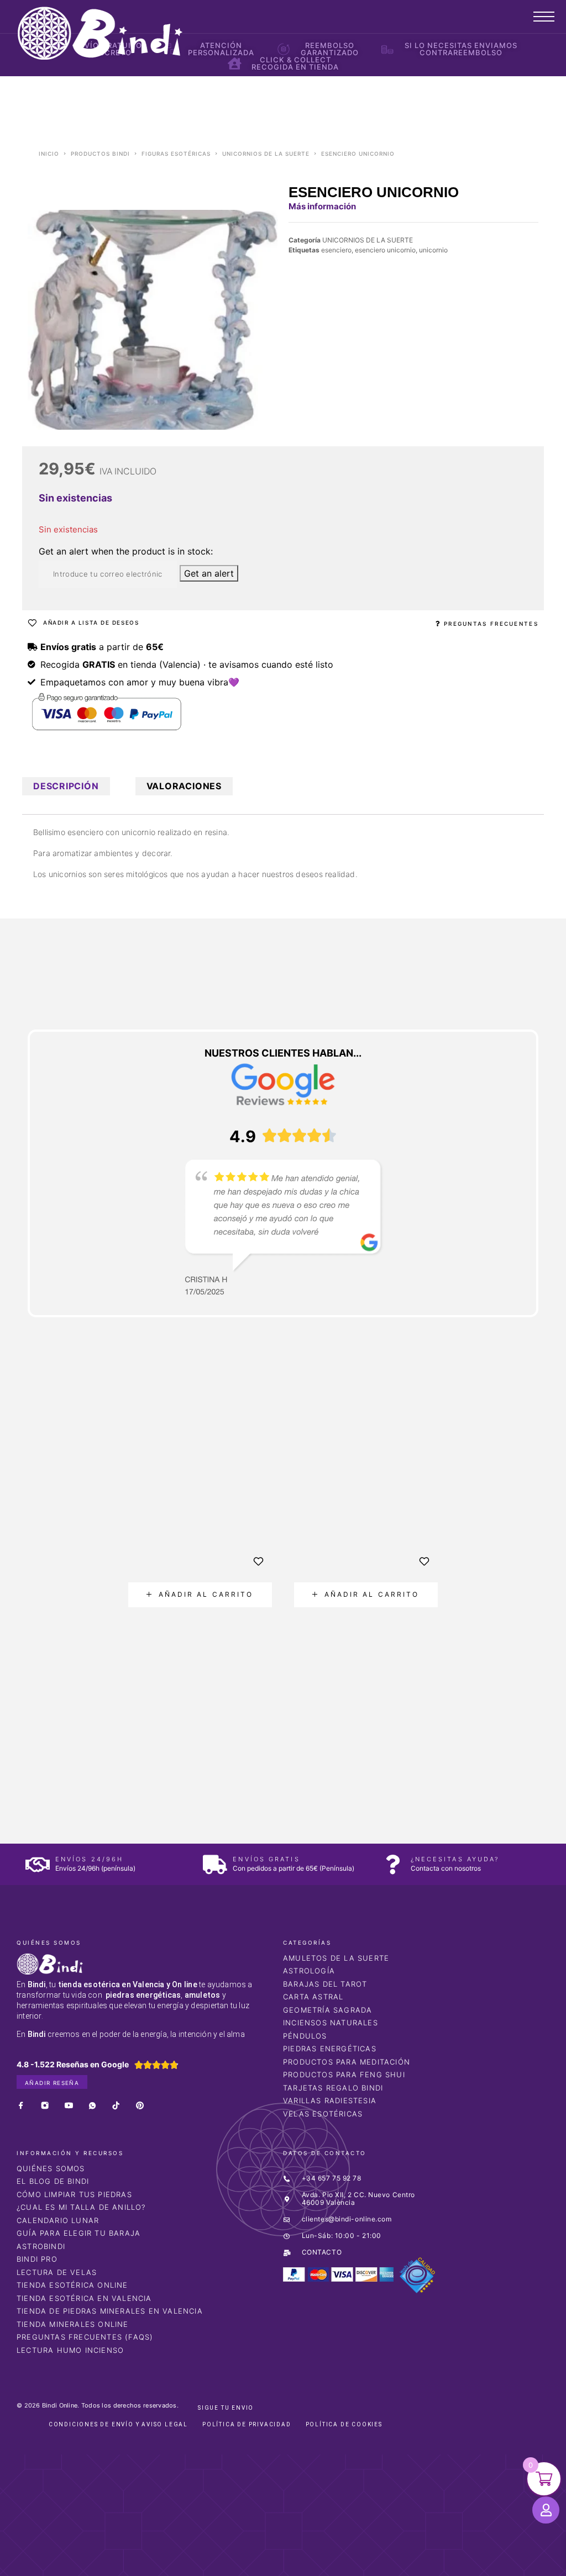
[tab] (66, 786)
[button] (200, 1595)
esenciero (336, 250)
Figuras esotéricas (176, 154)
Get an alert (209, 573)
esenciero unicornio (385, 250)
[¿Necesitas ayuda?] (393, 1864)
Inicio (49, 154)
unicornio (433, 250)
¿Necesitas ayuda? (455, 1859)
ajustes (372, 2564)
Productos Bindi (100, 154)
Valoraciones (184, 786)
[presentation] (87, 1622)
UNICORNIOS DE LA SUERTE (266, 154)
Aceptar (436, 2559)
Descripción (66, 786)
